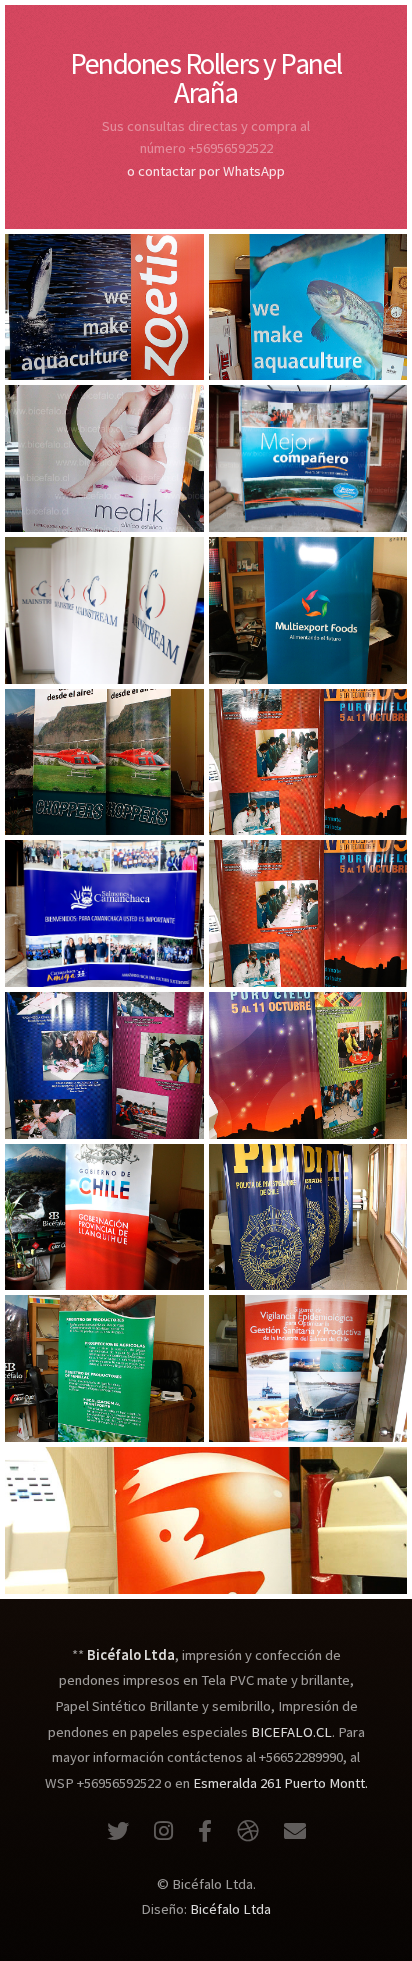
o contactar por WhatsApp (206, 171)
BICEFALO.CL (291, 1732)
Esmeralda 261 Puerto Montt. (280, 1783)
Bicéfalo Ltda (230, 1909)
